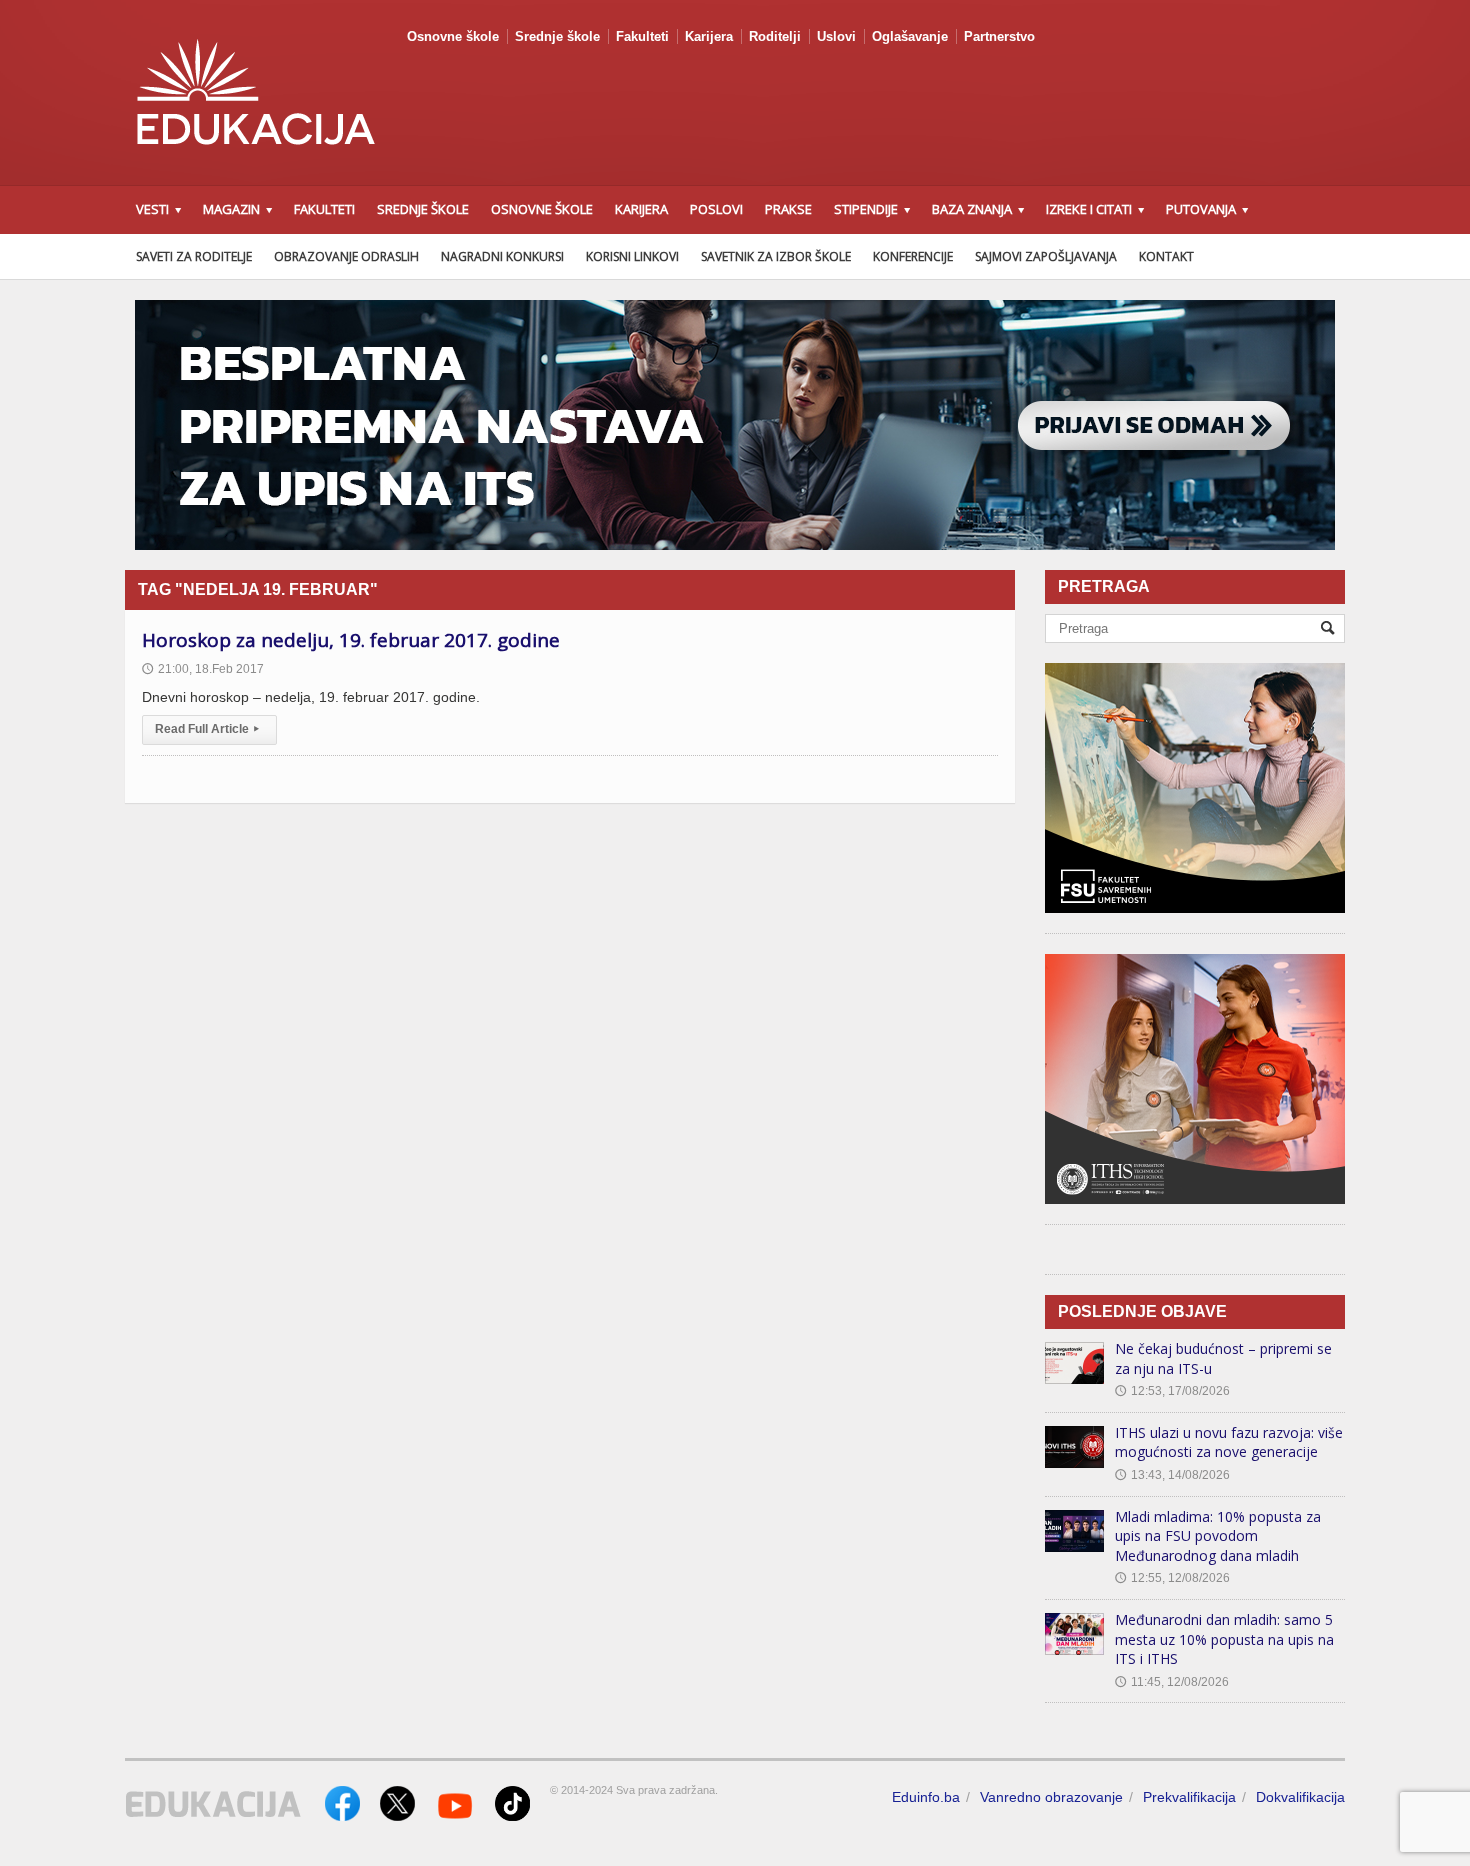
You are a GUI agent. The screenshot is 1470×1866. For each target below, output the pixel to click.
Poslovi (716, 209)
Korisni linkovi (632, 256)
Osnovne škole (453, 36)
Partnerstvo (999, 36)
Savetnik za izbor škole (776, 256)
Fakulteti (642, 36)
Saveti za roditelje (194, 256)
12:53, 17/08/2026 (1172, 1391)
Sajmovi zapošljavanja (1046, 256)
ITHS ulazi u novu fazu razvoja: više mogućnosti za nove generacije (1229, 1442)
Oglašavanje (910, 36)
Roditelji (775, 36)
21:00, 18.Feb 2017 (203, 669)
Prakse (788, 209)
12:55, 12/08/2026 (1172, 1578)
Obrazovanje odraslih (346, 256)
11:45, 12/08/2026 (1172, 1682)
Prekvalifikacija (1189, 1797)
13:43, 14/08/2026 (1172, 1475)
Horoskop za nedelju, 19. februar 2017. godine (351, 640)
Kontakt (1166, 256)
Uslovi (836, 36)
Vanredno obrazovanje (1051, 1797)
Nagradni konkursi (502, 256)
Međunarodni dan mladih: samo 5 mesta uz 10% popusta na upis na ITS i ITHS (1224, 1639)
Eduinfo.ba (926, 1797)
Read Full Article (207, 729)
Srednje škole (557, 36)
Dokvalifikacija (1300, 1797)
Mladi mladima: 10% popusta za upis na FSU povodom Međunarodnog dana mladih (1218, 1536)
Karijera (709, 36)
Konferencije (913, 256)
